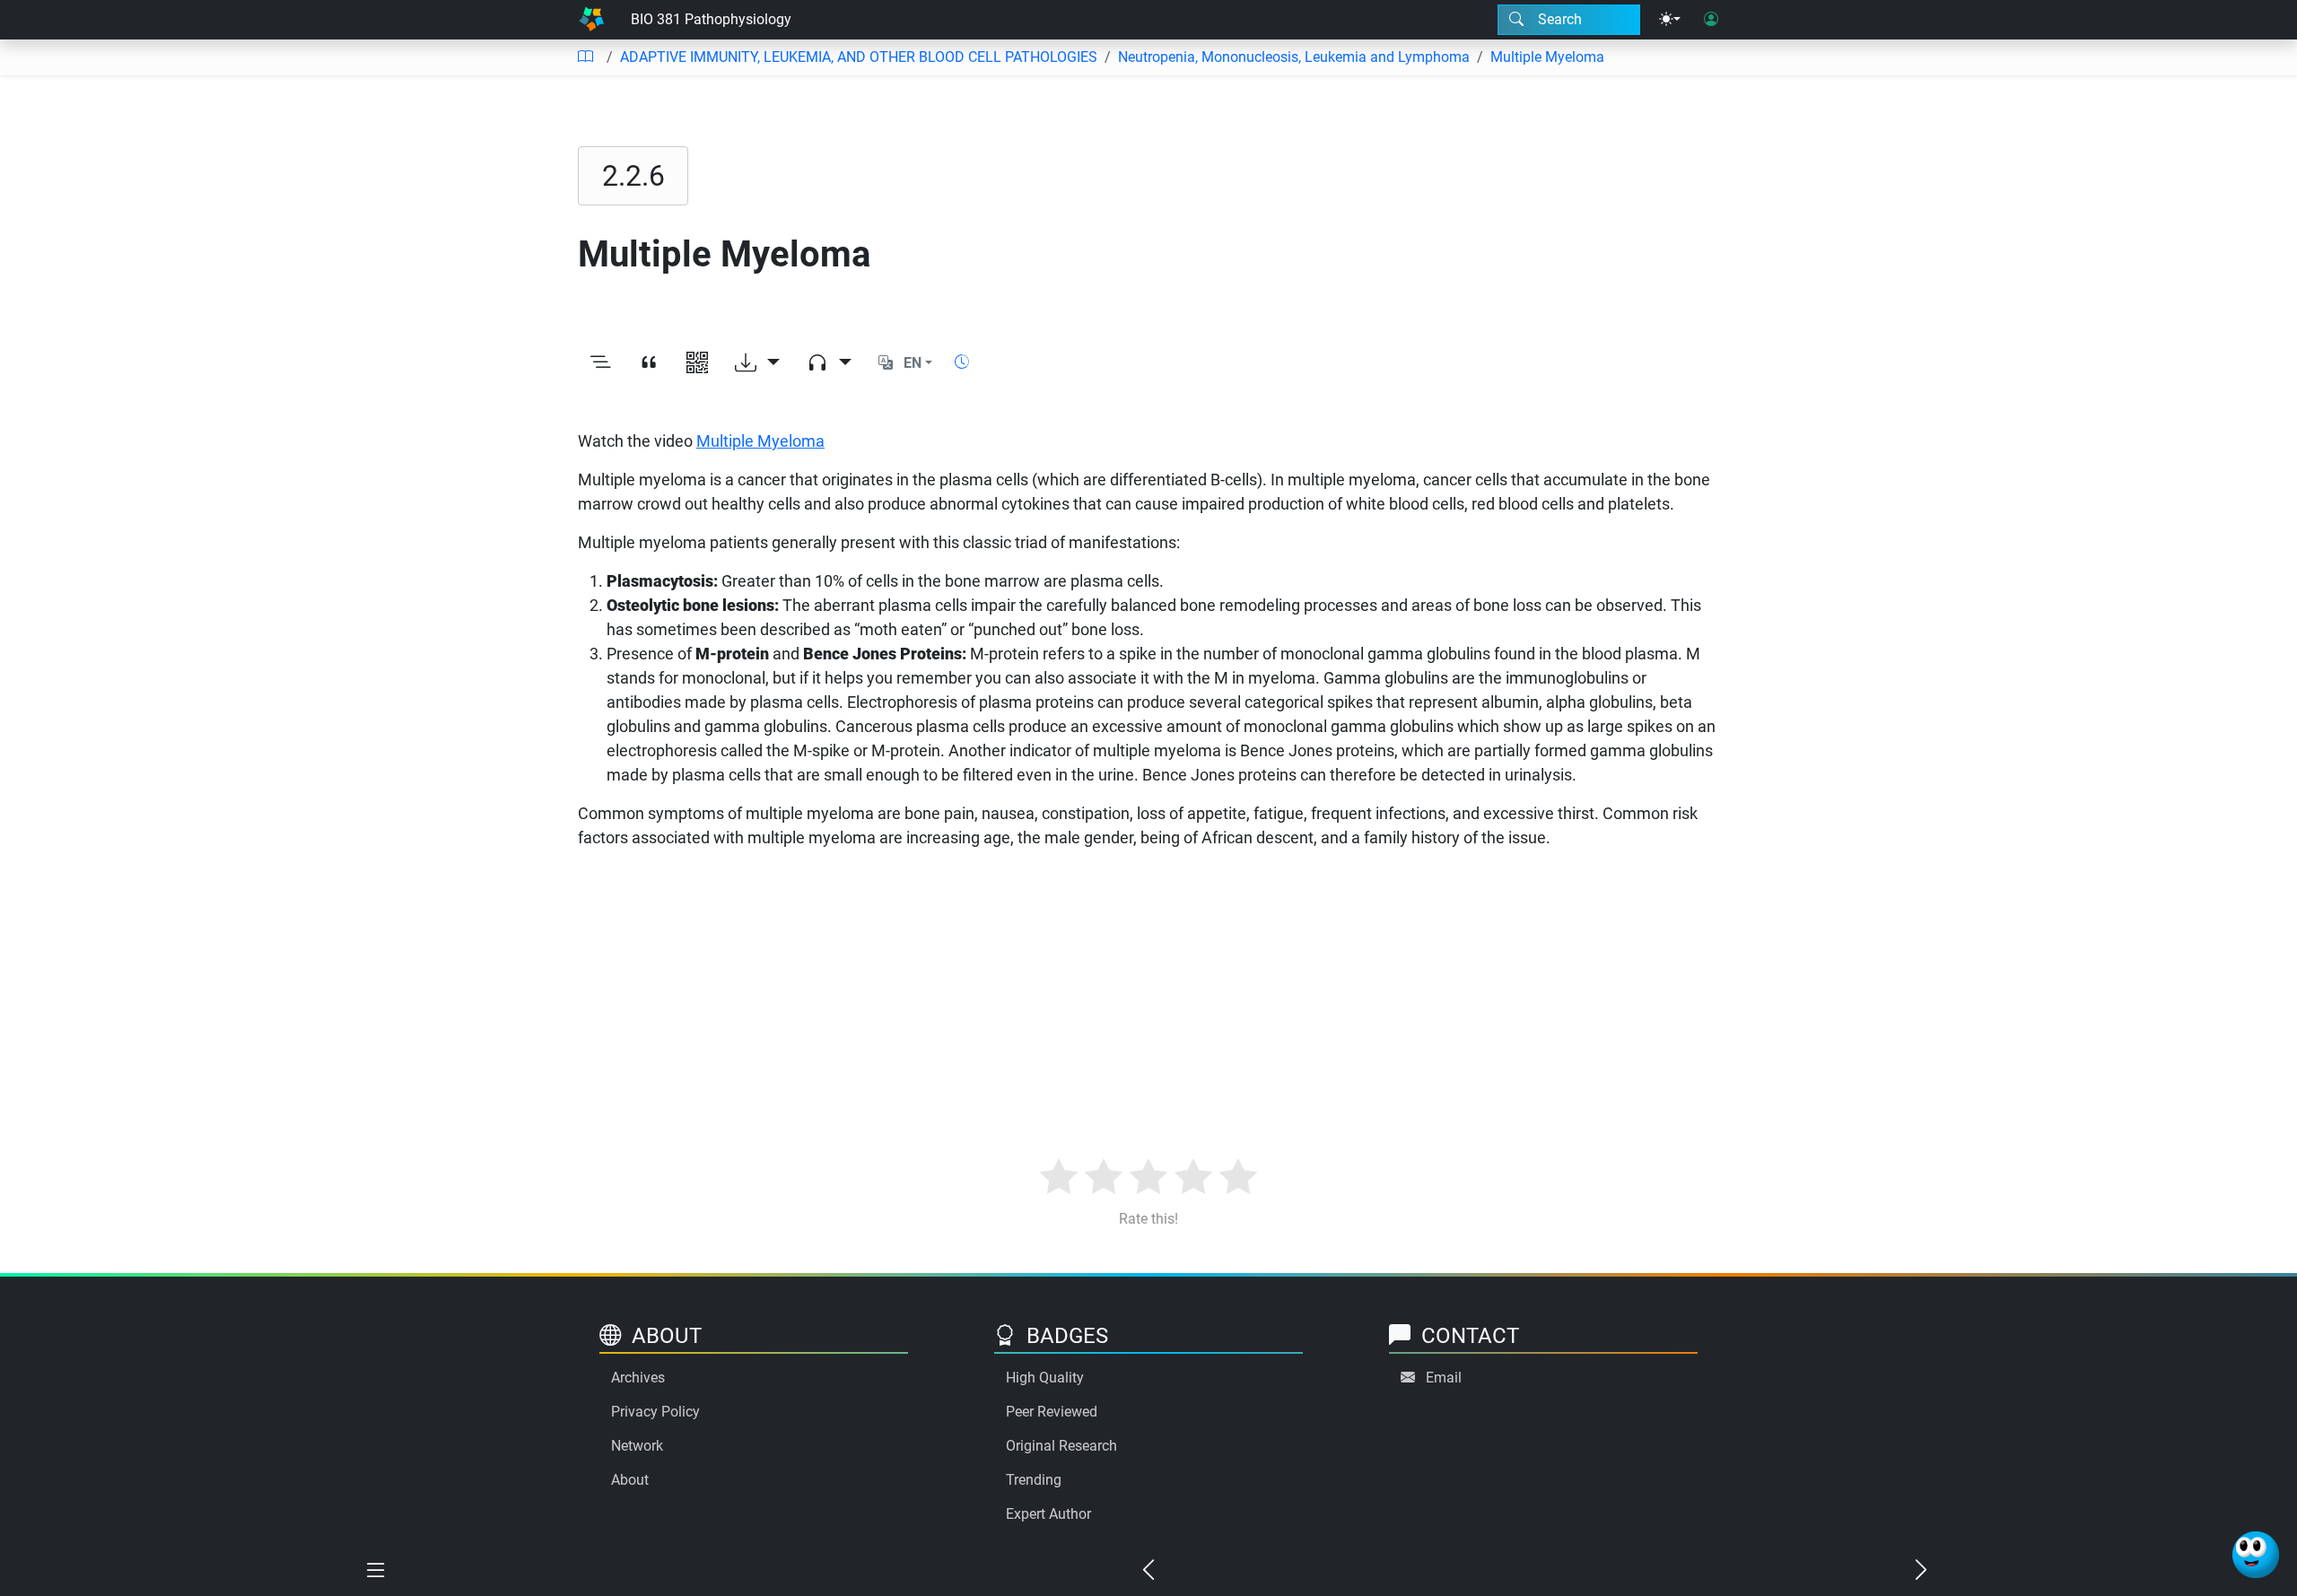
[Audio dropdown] (829, 363)
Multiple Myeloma (1547, 57)
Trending (1034, 1480)
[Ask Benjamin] (2256, 1555)
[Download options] (757, 363)
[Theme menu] (1670, 20)
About (630, 1480)
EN (913, 363)
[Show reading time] (962, 362)
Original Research (1061, 1446)
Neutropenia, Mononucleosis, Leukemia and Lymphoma (1294, 57)
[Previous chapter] (1148, 1571)
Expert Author (1048, 1514)
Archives (638, 1378)
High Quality (1045, 1378)
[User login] (1711, 20)
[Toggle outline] (600, 363)
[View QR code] (697, 363)
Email (1444, 1378)
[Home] (591, 20)
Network (637, 1446)
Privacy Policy (655, 1412)
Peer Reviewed (1052, 1412)
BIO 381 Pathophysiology (711, 19)
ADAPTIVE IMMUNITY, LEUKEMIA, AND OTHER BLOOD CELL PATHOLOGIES (859, 57)
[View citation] (649, 363)
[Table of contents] (585, 57)
